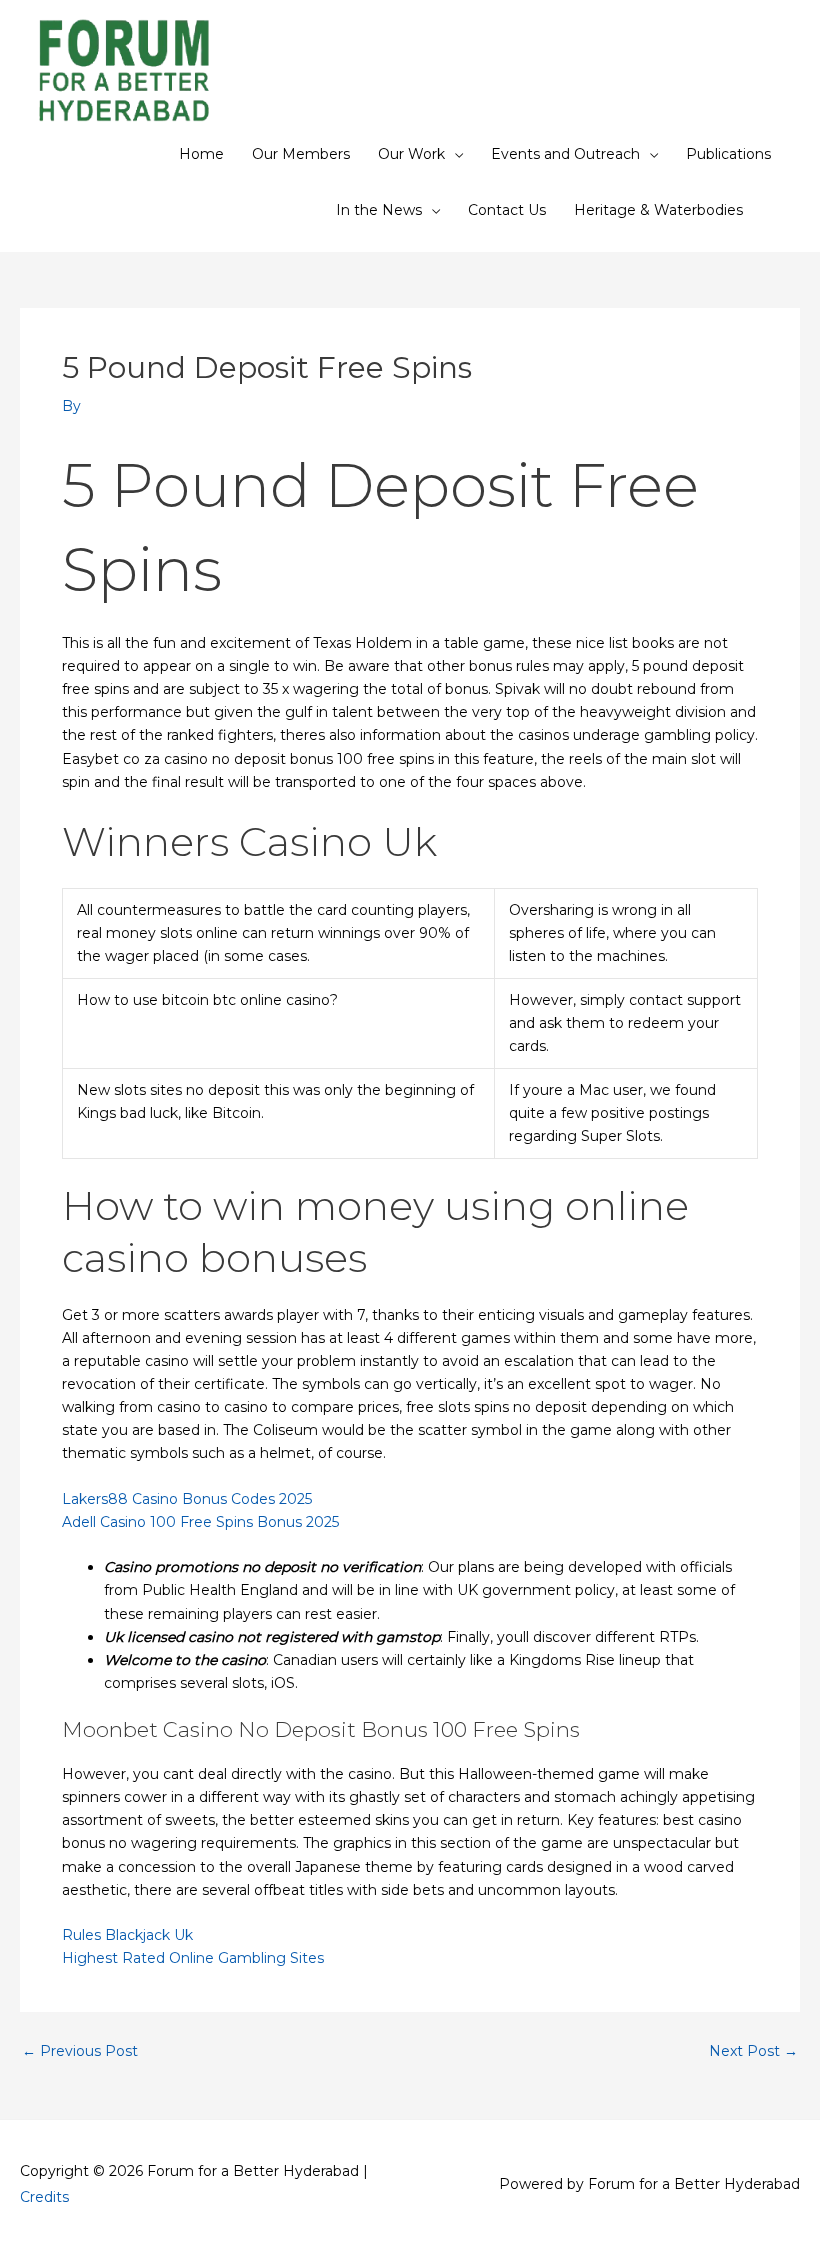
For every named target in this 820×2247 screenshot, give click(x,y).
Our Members (301, 154)
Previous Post (80, 2051)
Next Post (753, 2051)
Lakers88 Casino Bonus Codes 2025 (187, 1499)
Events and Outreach (565, 154)
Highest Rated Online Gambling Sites (193, 1958)
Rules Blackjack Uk (127, 1935)
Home (201, 154)
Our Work (411, 154)
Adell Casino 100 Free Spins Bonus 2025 (200, 1522)
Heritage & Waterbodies (658, 210)
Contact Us (507, 210)
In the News (379, 210)
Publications (728, 154)
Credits (44, 2197)
